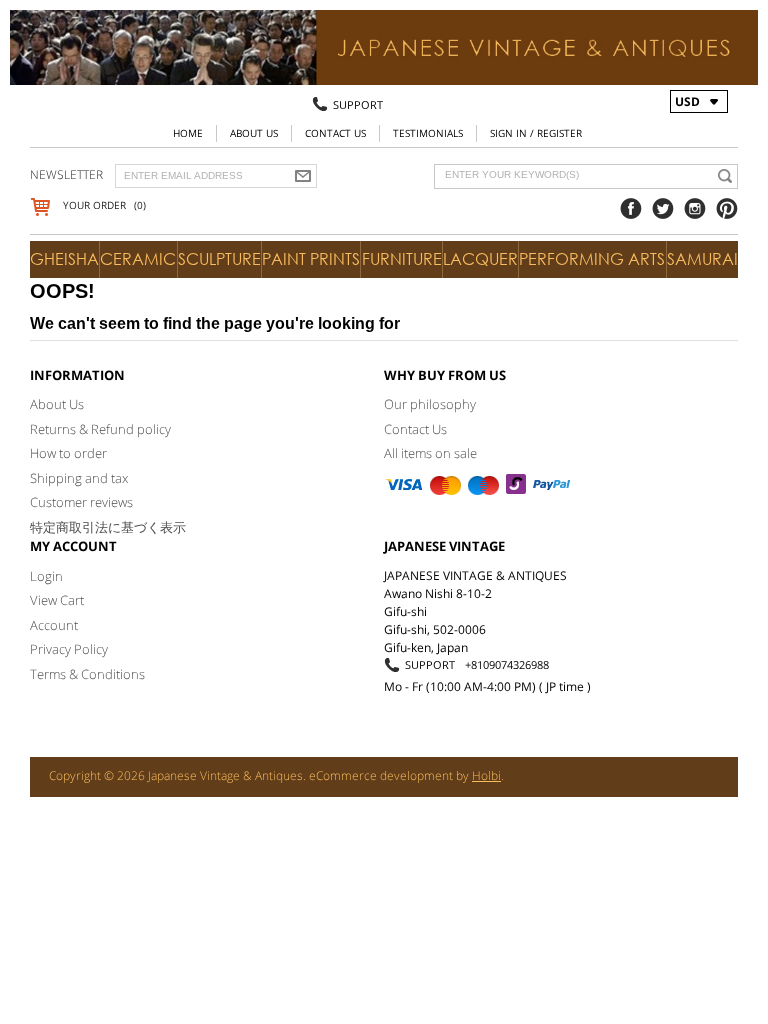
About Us (254, 133)
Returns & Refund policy (100, 429)
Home (188, 133)
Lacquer (480, 259)
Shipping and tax (79, 478)
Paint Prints (311, 259)
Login (46, 576)
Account (54, 625)
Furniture (401, 259)
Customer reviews (81, 502)
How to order (68, 453)
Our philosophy (430, 404)
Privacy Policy (69, 649)
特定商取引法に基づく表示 (108, 527)
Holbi (486, 775)
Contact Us (335, 133)
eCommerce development (381, 775)
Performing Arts (592, 259)
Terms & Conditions (87, 674)
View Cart (57, 600)
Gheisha (64, 259)
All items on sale (430, 453)
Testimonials (428, 133)
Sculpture (219, 259)
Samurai (702, 259)
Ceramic (138, 259)
